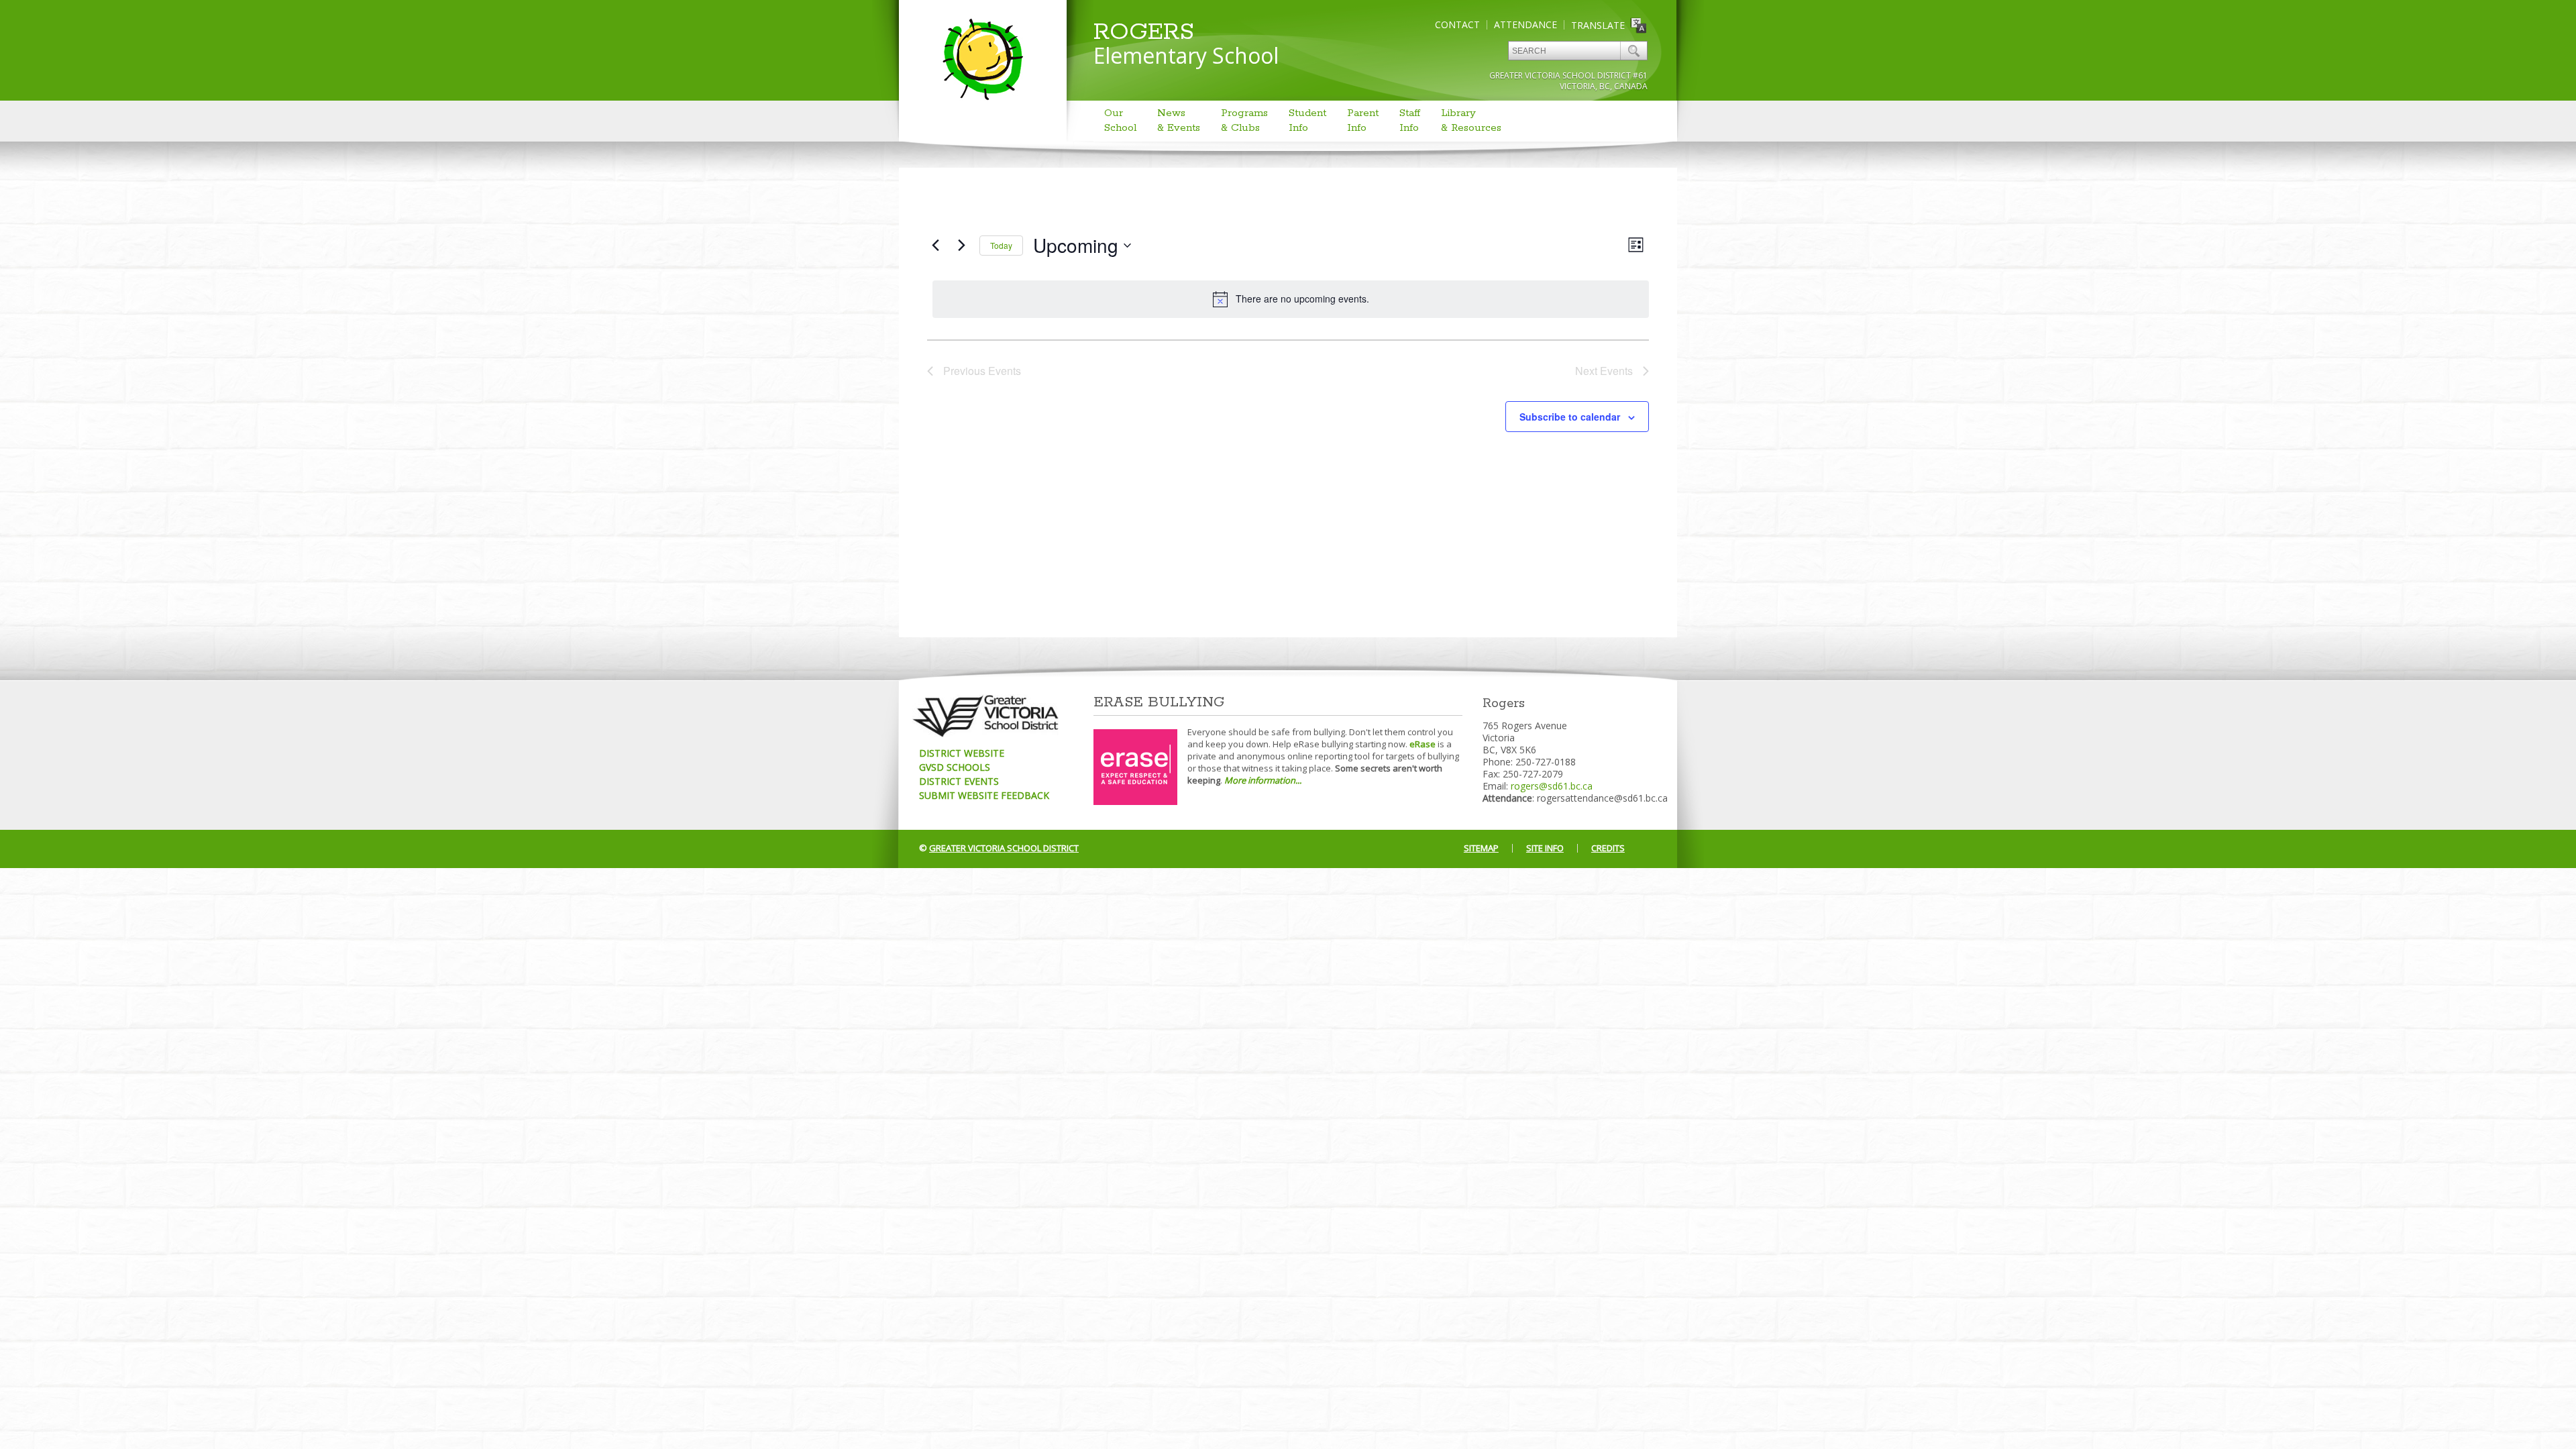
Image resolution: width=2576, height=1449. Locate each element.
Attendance (1525, 24)
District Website (962, 753)
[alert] (1291, 299)
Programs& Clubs (1244, 120)
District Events (959, 781)
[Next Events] (961, 246)
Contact (1457, 24)
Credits (1608, 848)
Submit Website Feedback (984, 795)
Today (1001, 245)
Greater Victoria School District (1004, 848)
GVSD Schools (955, 767)
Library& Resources (1471, 120)
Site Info (1545, 848)
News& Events (1179, 120)
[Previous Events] (935, 246)
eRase (1423, 744)
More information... (1263, 780)
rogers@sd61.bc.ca (1552, 786)
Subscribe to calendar (1570, 417)
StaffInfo (1410, 120)
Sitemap (1481, 848)
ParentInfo (1363, 120)
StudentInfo (1307, 120)
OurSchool (1120, 120)
